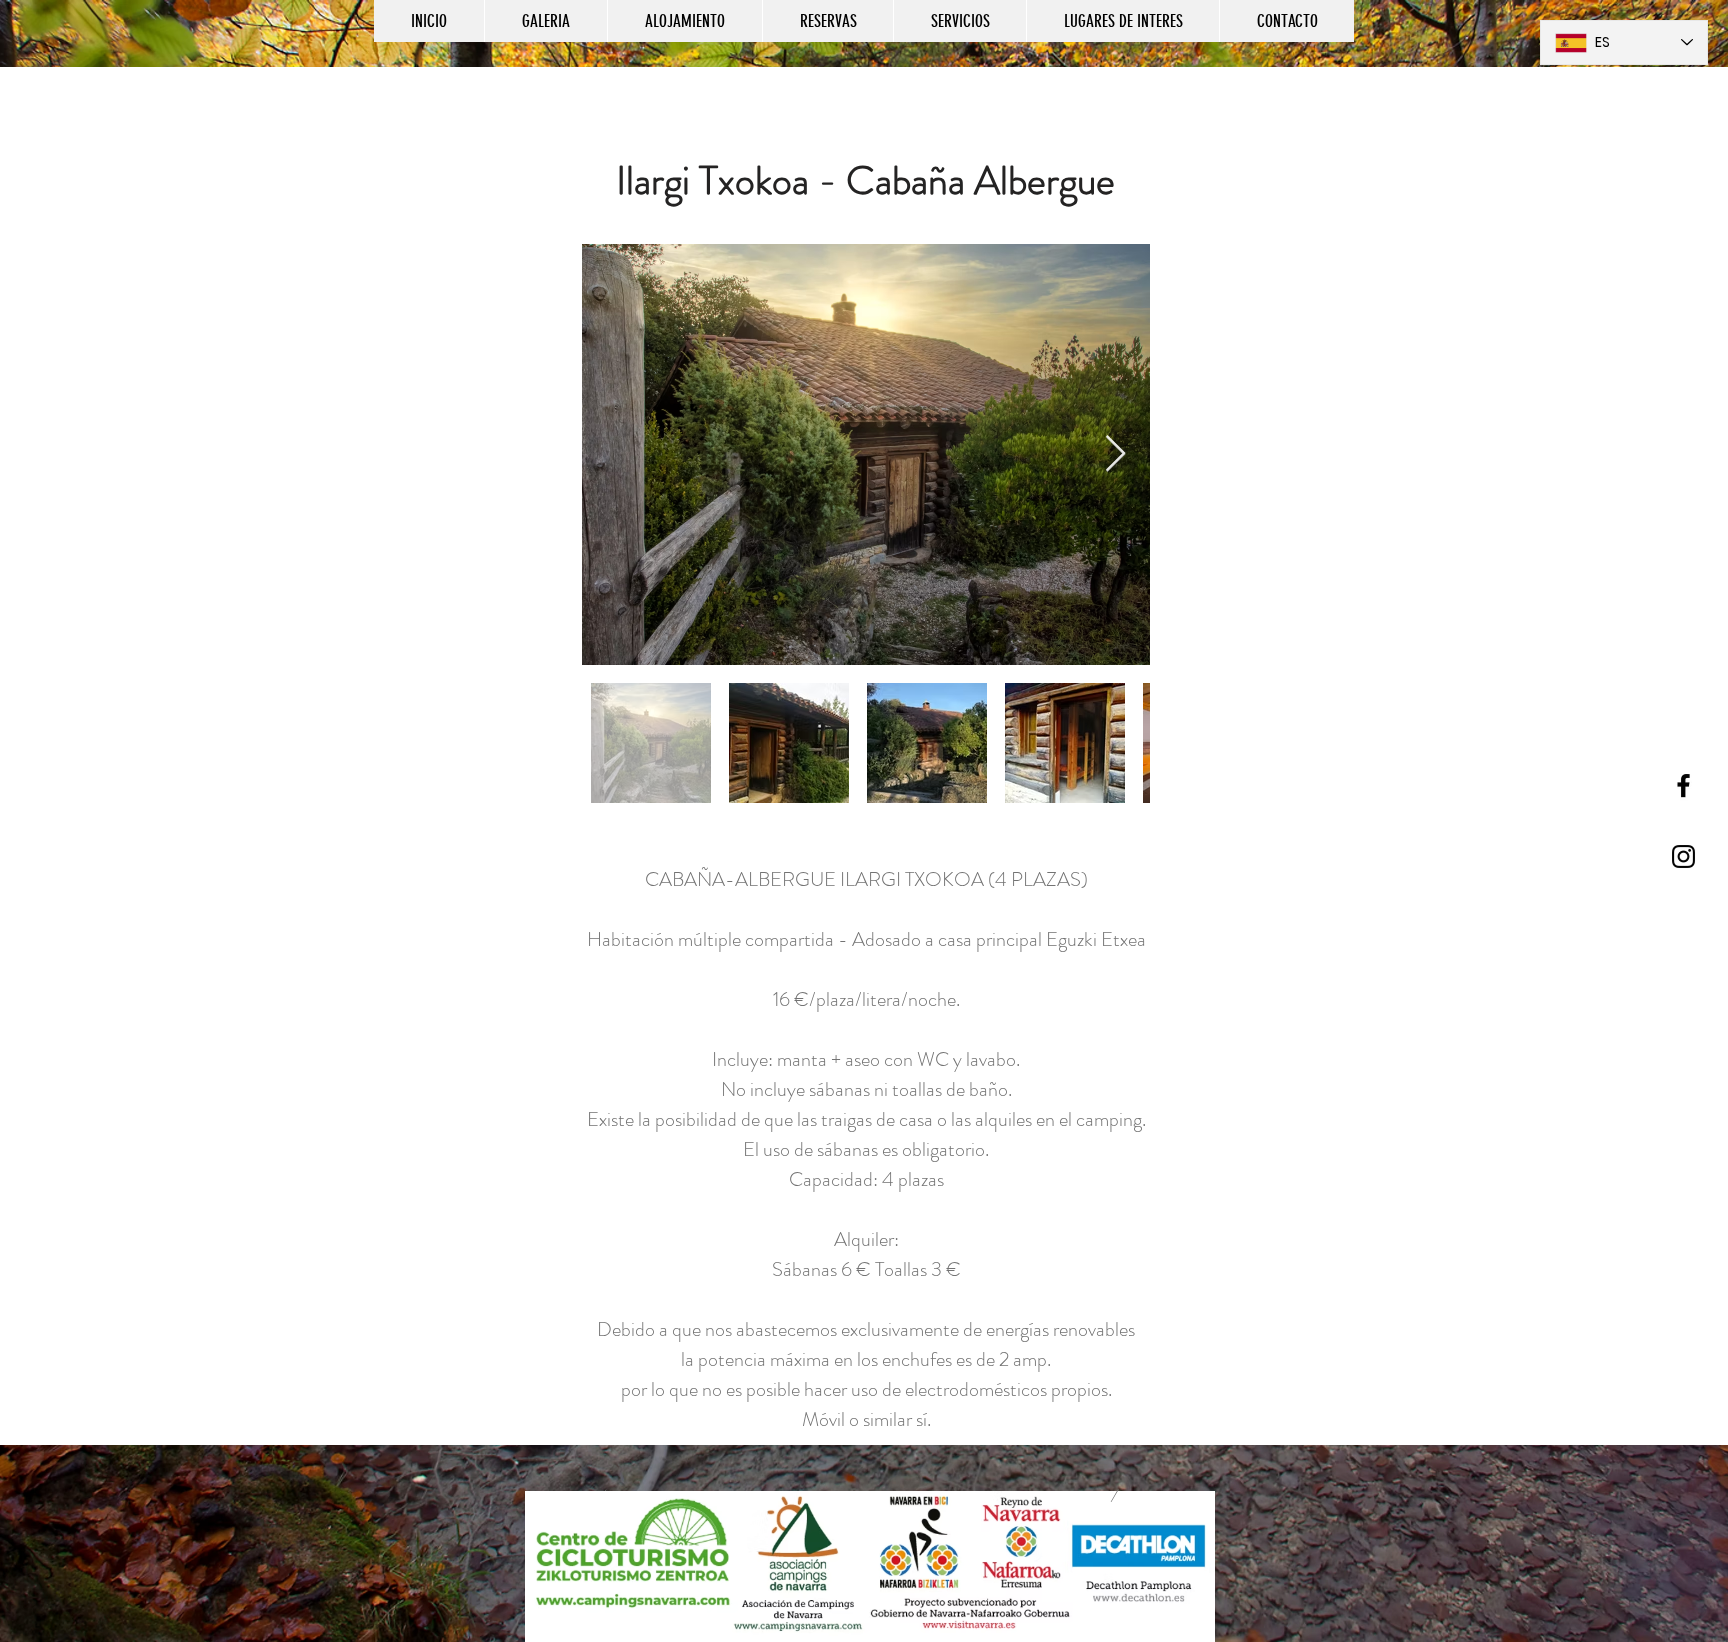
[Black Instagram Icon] (1683, 856)
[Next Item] (1115, 454)
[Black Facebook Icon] (1683, 785)
